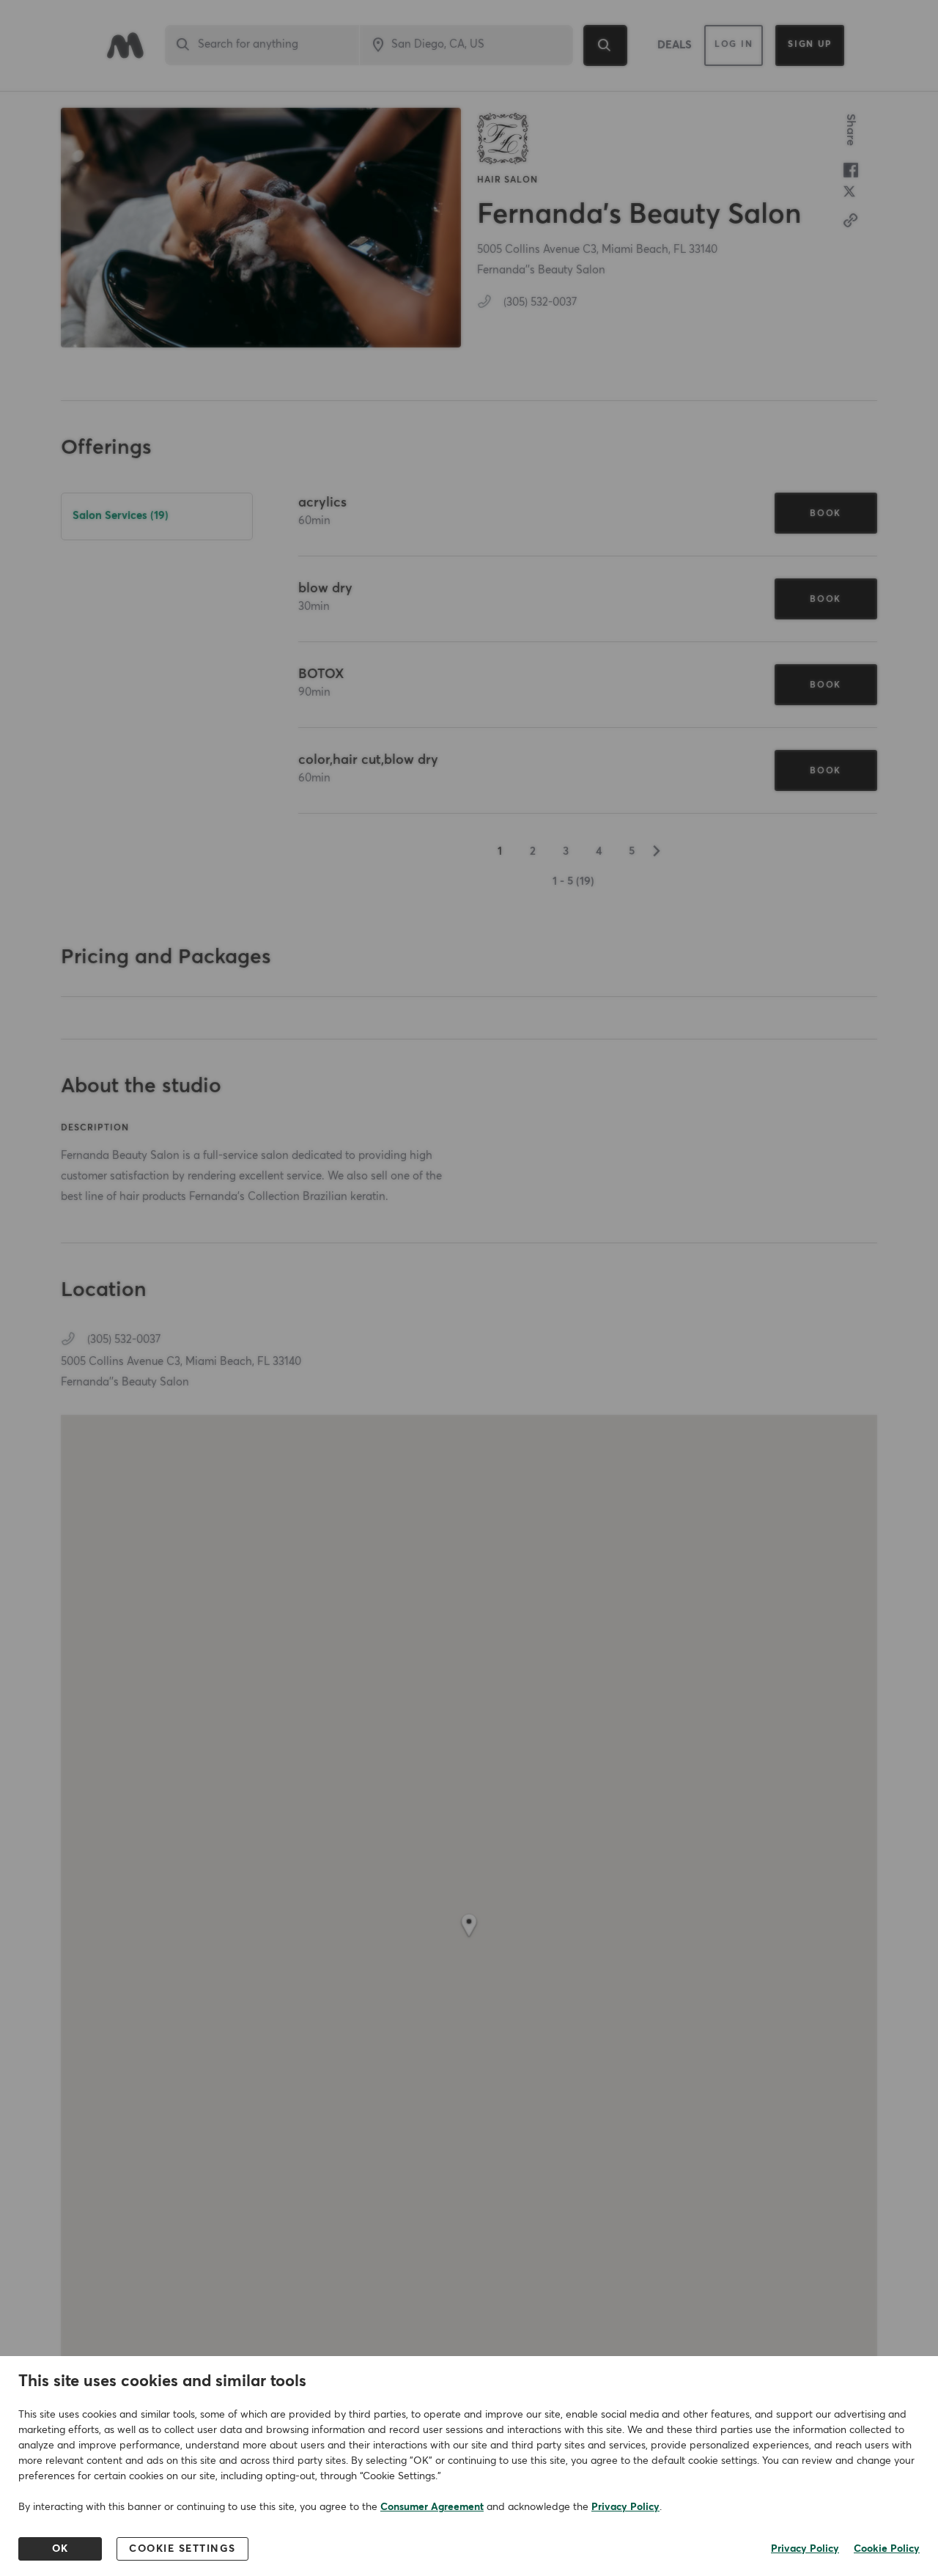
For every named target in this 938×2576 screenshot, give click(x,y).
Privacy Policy (625, 2507)
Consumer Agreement (432, 2507)
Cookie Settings (182, 2549)
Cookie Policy (887, 2549)
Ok (60, 2549)
